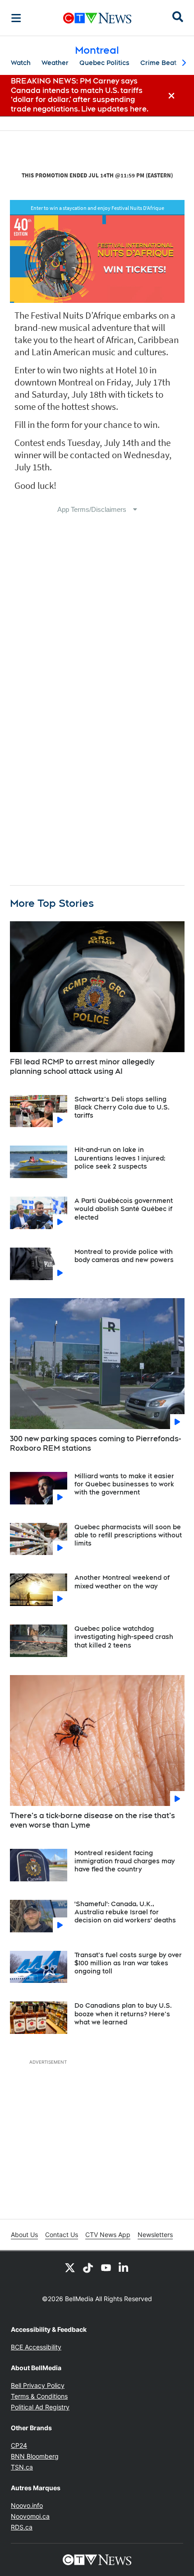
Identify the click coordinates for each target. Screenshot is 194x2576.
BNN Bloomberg (35, 2456)
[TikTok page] (88, 2267)
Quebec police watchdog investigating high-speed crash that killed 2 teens (124, 1637)
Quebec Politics (104, 63)
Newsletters (155, 2235)
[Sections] (16, 18)
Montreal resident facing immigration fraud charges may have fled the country (125, 1861)
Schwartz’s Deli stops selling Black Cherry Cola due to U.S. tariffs (122, 1107)
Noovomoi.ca (30, 2516)
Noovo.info (27, 2505)
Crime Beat (158, 63)
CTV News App (108, 2235)
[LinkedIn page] (124, 2267)
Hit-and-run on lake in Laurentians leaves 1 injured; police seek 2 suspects (120, 1158)
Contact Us (62, 2235)
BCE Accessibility (36, 2347)
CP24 (19, 2445)
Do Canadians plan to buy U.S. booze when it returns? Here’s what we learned (123, 2014)
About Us (24, 2235)
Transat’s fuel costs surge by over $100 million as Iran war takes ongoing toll (128, 1963)
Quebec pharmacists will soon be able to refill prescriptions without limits (128, 1535)
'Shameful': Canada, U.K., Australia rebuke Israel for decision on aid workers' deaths (125, 1912)
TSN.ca (22, 2467)
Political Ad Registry (40, 2407)
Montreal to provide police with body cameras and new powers (124, 1256)
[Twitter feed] (70, 2267)
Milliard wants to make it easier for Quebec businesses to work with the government (124, 1484)
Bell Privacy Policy (38, 2385)
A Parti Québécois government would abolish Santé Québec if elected (124, 1209)
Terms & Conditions (39, 2396)
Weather (55, 63)
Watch (21, 63)
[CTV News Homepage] (97, 18)
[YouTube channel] (106, 2267)
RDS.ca (22, 2527)
